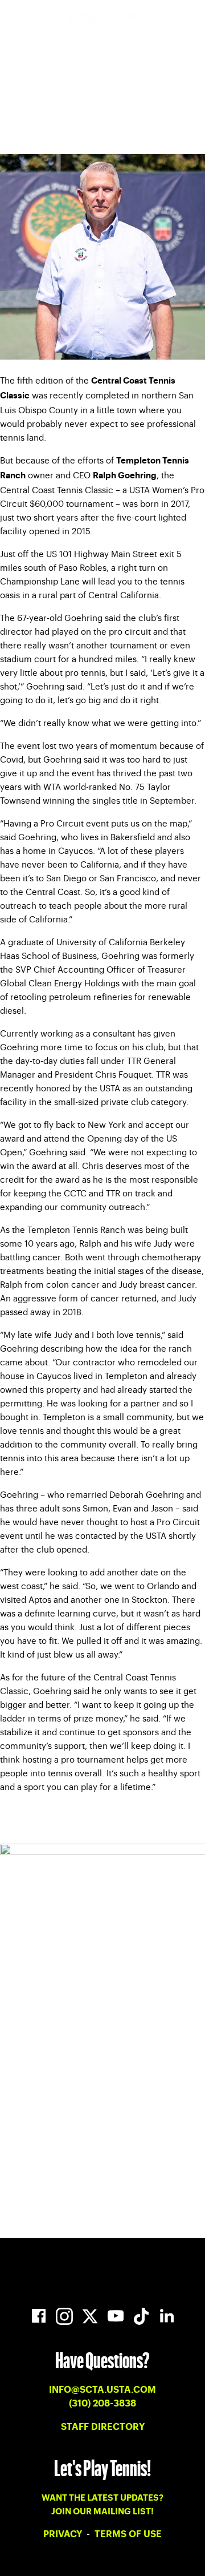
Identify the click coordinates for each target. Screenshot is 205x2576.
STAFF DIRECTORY (103, 2427)
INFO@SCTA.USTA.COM (102, 2390)
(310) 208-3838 (102, 2404)
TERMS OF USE (128, 2534)
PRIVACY (64, 2534)
